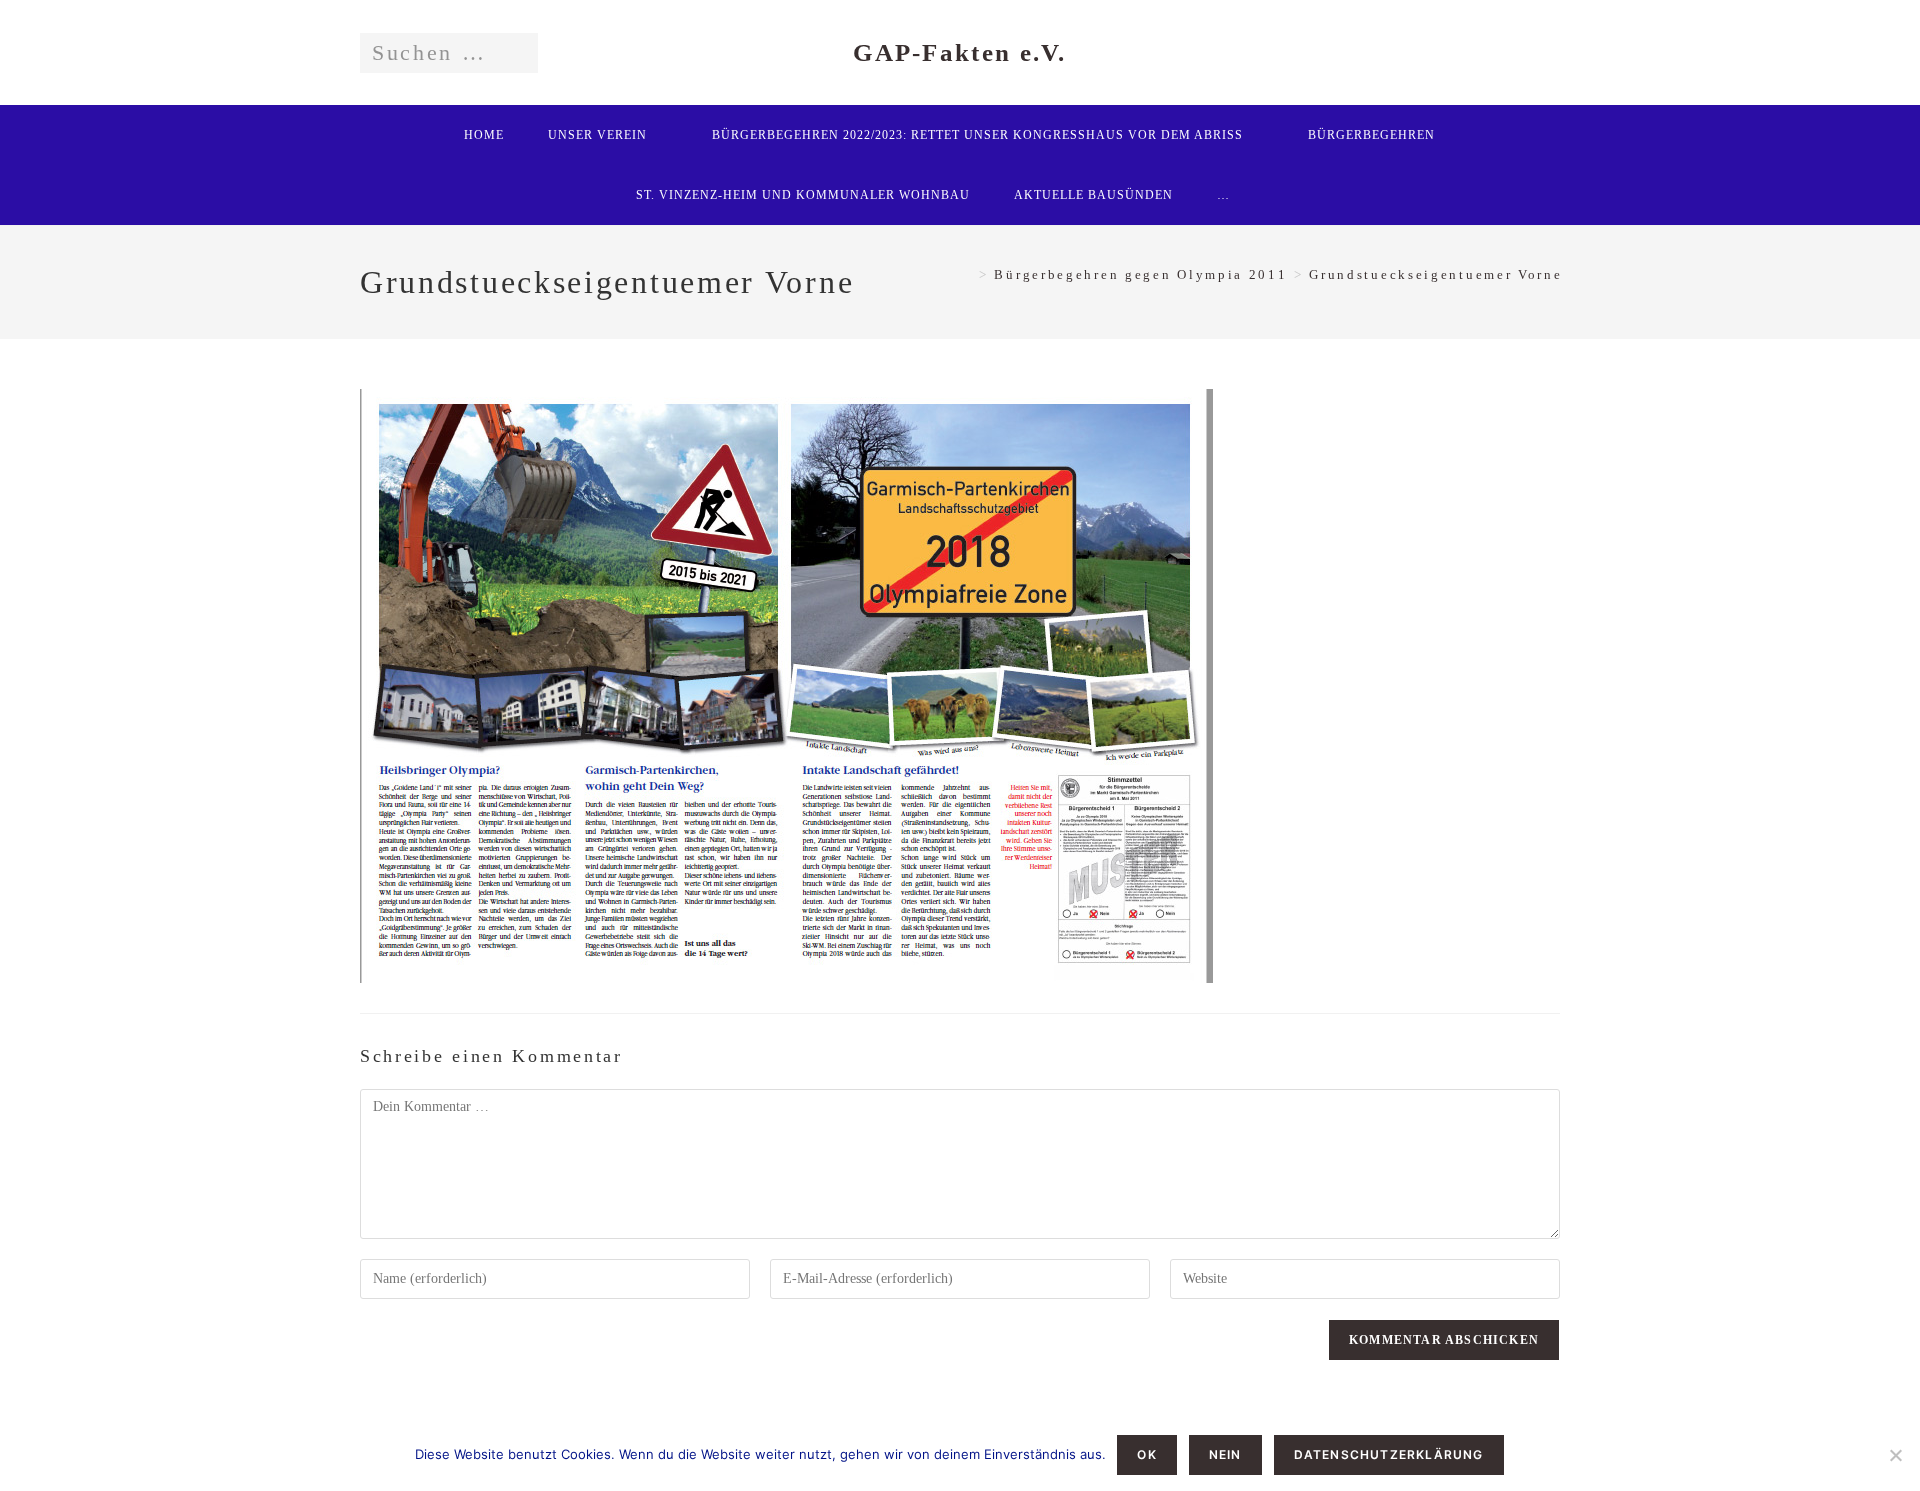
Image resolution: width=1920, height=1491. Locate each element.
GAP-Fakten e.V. (960, 52)
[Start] (966, 274)
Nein (1225, 1454)
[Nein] (1895, 1455)
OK (1146, 1454)
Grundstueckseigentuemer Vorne (1435, 274)
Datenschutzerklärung (1389, 1454)
